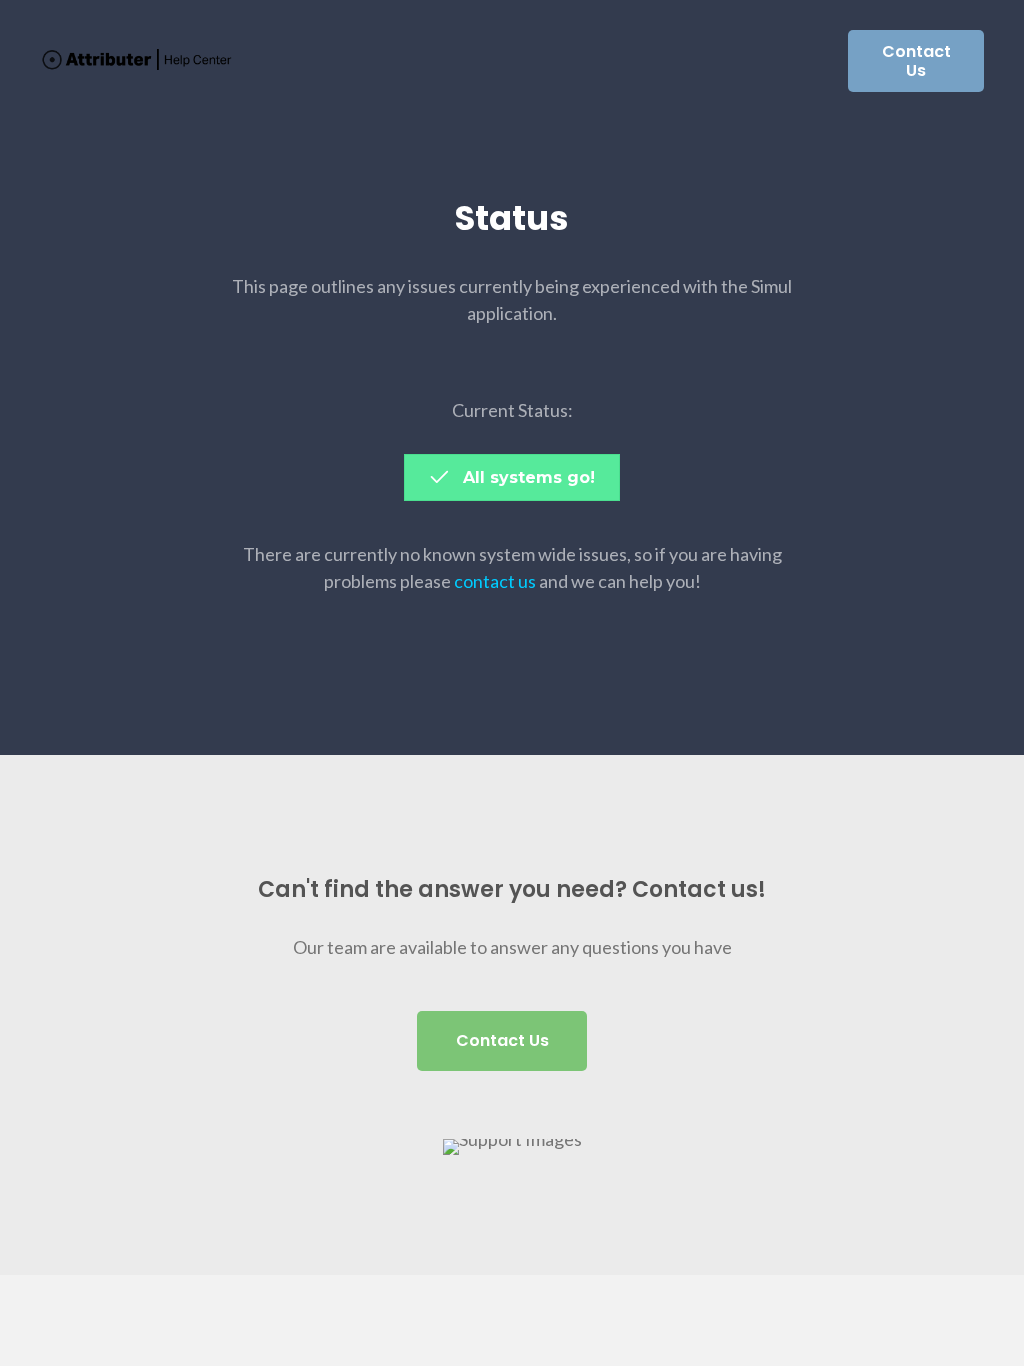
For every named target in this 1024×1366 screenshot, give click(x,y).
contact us (495, 581)
